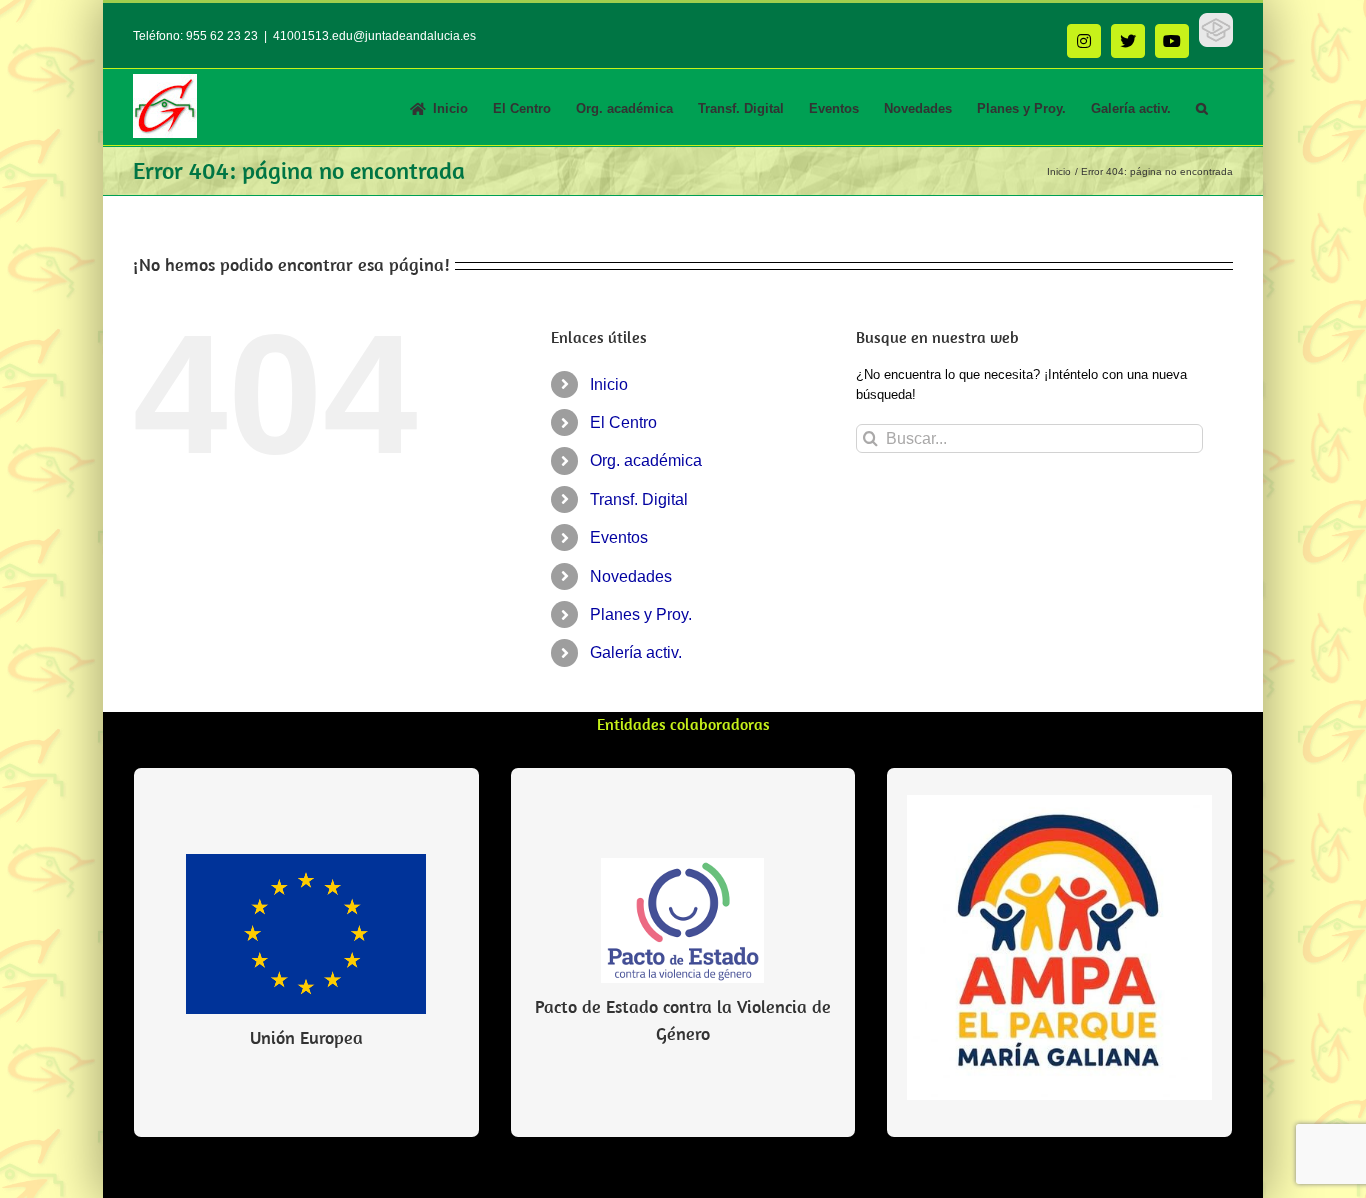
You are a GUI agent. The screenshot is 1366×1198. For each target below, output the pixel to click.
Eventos (619, 537)
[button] (1202, 107)
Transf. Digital (639, 499)
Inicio (609, 384)
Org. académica (646, 460)
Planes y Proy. (641, 614)
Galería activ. (636, 652)
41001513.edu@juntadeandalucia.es (374, 36)
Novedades (631, 576)
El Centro (623, 422)
